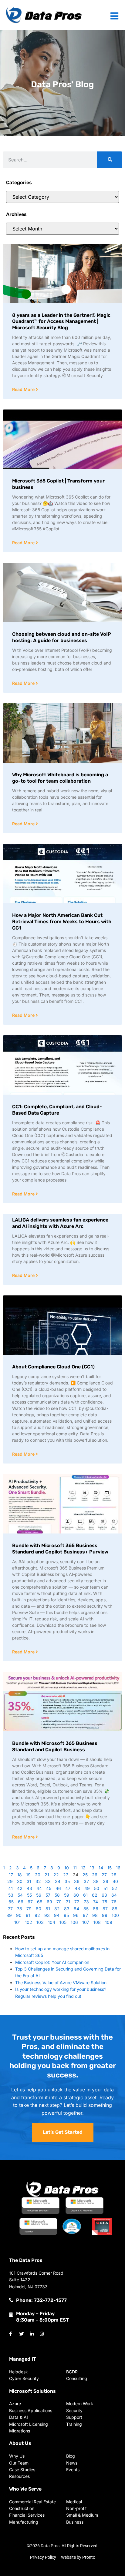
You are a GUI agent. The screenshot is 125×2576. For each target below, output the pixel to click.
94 (57, 1915)
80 (39, 1909)
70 (59, 1902)
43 (29, 1888)
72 (77, 1902)
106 (74, 1922)
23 (66, 1875)
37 (86, 1881)
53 (11, 1895)
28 (114, 1875)
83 (67, 1909)
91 (28, 1915)
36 (77, 1881)
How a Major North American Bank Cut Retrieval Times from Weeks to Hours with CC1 (62, 922)
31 (29, 1881)
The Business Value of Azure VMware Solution (61, 1983)
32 (38, 1881)
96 (76, 1915)
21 (47, 1875)
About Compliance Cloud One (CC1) (53, 1367)
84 (76, 1909)
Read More (24, 389)
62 (95, 1895)
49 (87, 1888)
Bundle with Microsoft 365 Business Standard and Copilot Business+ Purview (60, 1549)
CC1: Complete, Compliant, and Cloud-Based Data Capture (57, 1110)
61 (85, 1895)
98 (95, 1915)
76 (114, 1902)
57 (48, 1895)
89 (9, 1915)
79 (29, 1909)
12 (83, 1868)
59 (67, 1895)
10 (67, 1868)
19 (28, 1875)
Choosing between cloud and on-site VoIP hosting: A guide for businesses (62, 637)
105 (63, 1922)
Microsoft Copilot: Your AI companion (52, 1962)
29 (10, 1881)
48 (77, 1888)
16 (118, 1868)
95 (66, 1915)
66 (21, 1902)
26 (95, 1875)
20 (38, 1875)
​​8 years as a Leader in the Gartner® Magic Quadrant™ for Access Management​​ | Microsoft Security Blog (61, 322)
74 (96, 1902)
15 (110, 1868)
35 (67, 1881)
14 (101, 1868)
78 (20, 1909)
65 (11, 1902)
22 (56, 1875)
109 (109, 1922)
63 (104, 1895)
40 (115, 1881)
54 (20, 1895)
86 (96, 1909)
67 (30, 1902)
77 (10, 1909)
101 (17, 1922)
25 (85, 1875)
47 (68, 1888)
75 (105, 1902)
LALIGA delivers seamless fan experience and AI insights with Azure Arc (60, 1223)
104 (52, 1922)
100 (115, 1915)
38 (96, 1881)
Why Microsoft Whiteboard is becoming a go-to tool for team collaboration (60, 778)
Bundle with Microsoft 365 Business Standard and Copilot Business (55, 1746)
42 (20, 1888)
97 (85, 1915)
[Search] (110, 160)
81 (48, 1909)
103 (40, 1922)
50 (97, 1888)
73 (86, 1902)
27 (104, 1875)
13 (92, 1868)
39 (106, 1881)
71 (68, 1902)
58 (57, 1895)
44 (39, 1888)
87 (105, 1909)
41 (10, 1888)
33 (48, 1881)
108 (97, 1922)
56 (39, 1895)
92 (37, 1915)
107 (86, 1922)
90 (19, 1915)
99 (105, 1915)
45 (49, 1888)
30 (20, 1881)
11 (75, 1868)
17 (11, 1875)
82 (57, 1909)
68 (40, 1902)
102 (29, 1922)
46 (58, 1888)
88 (115, 1909)
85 (86, 1909)
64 (114, 1895)
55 (29, 1895)
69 (49, 1902)
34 (58, 1881)
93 (47, 1915)
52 (115, 1888)
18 (20, 1875)
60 (76, 1895)
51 (106, 1888)
